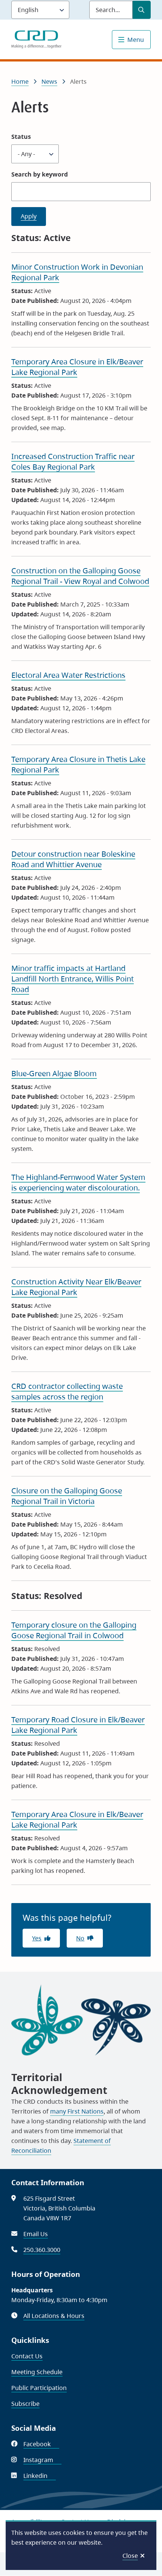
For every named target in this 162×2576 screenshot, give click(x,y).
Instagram (42, 2460)
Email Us (36, 2234)
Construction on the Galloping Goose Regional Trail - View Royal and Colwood (80, 576)
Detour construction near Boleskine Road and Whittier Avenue (73, 859)
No (80, 1938)
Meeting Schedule (37, 2372)
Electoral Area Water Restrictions (68, 675)
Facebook (41, 2444)
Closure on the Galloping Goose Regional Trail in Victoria (67, 1496)
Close (130, 2556)
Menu (136, 40)
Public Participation (39, 2388)
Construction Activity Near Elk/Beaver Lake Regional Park (76, 1287)
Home (20, 81)
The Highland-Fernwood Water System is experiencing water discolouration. (78, 1182)
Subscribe (25, 2404)
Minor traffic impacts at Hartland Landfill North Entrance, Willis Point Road (73, 979)
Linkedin (40, 2476)
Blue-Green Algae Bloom (54, 1073)
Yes (37, 1938)
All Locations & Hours (54, 2316)
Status (21, 137)
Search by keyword (40, 174)
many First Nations (77, 2111)
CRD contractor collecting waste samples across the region (67, 1391)
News (49, 81)
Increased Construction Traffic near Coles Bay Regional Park (73, 462)
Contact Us (27, 2356)
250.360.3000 (42, 2250)
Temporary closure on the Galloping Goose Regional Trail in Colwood (74, 1630)
